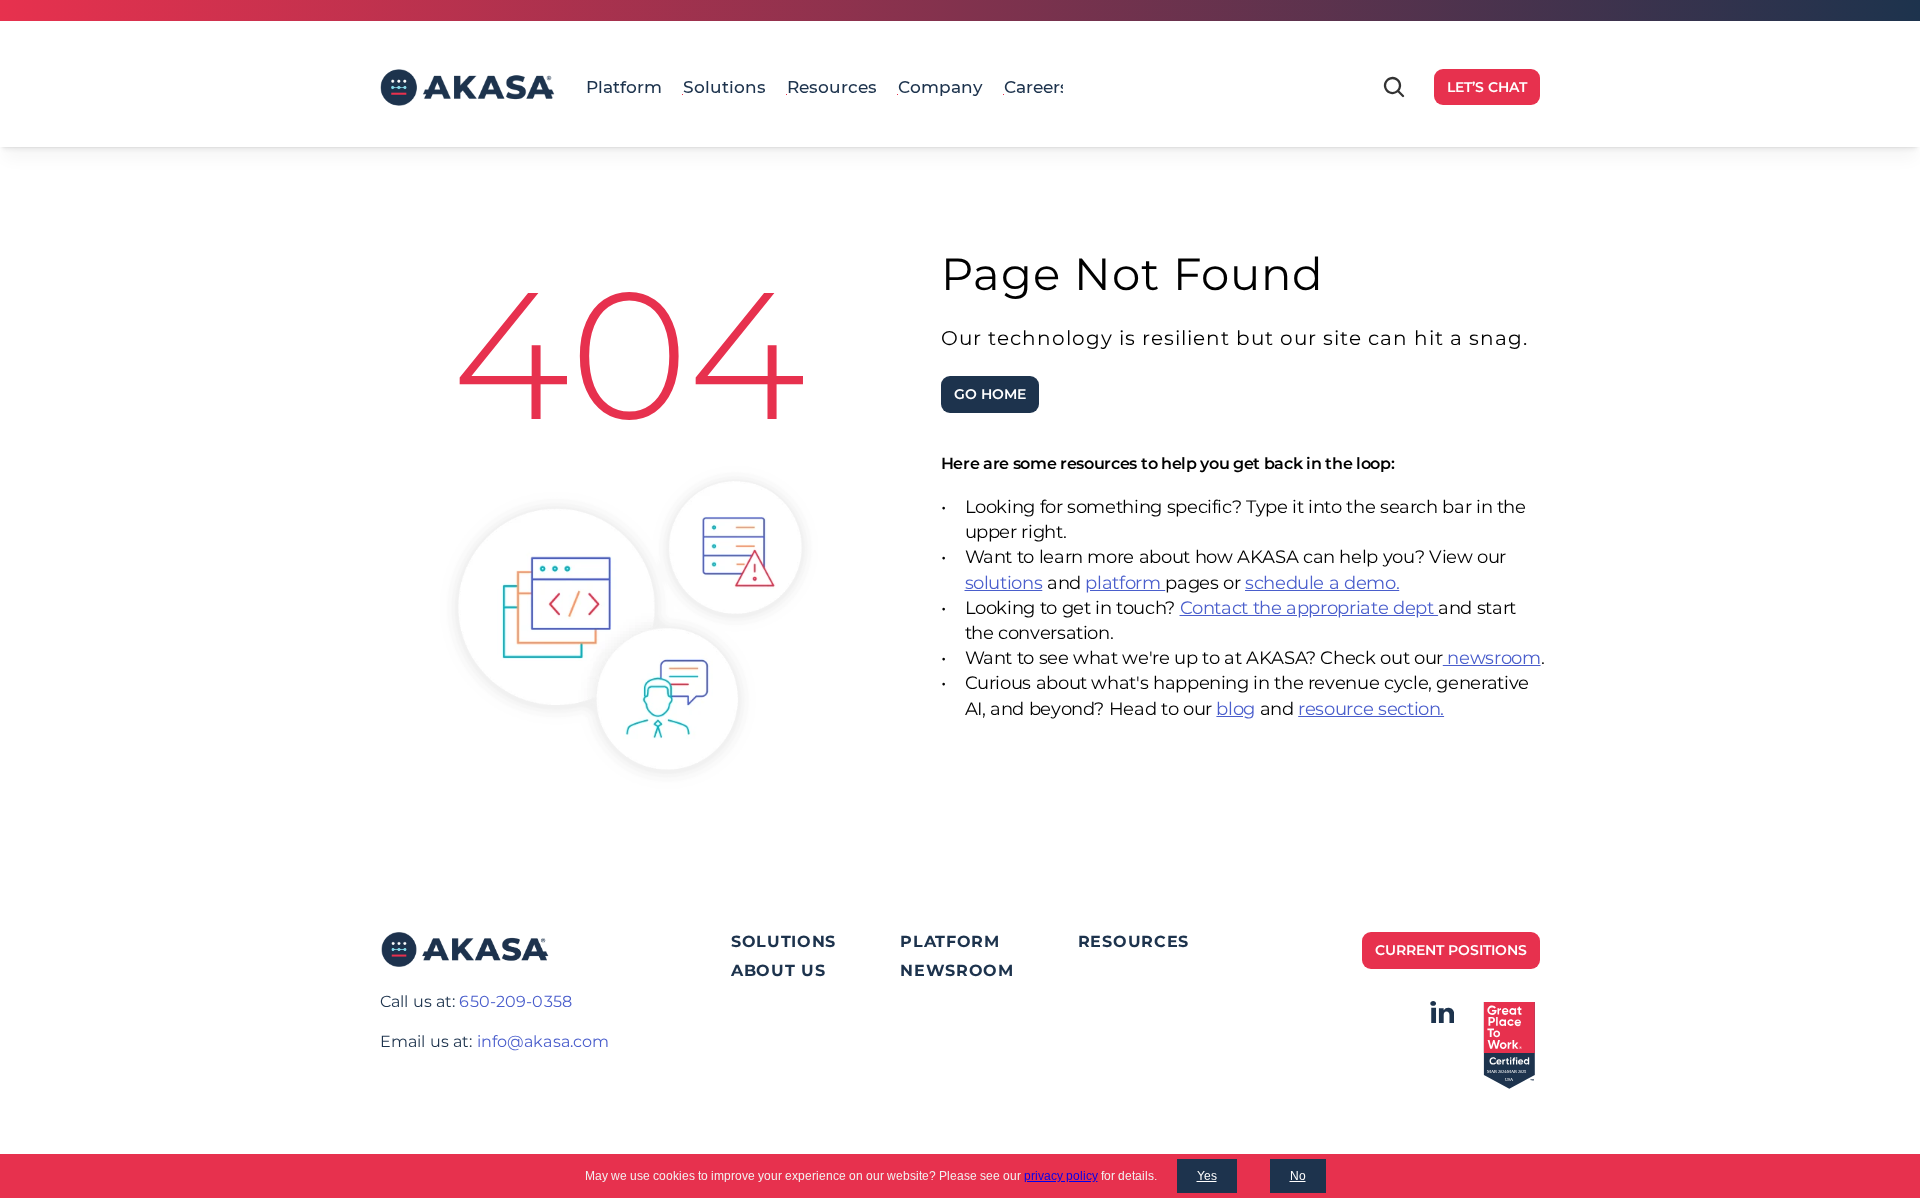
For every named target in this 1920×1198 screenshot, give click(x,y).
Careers (1036, 87)
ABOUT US (778, 970)
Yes (1207, 1176)
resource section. (1371, 709)
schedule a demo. (1322, 583)
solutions (1004, 583)
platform (1125, 583)
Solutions (724, 87)
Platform (624, 87)
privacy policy (1061, 1176)
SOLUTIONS (783, 941)
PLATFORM (950, 941)
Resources (832, 87)
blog (1235, 709)
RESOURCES (1133, 941)
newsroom (1492, 658)
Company (940, 87)
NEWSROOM (957, 970)
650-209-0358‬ (515, 1001)
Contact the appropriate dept (1309, 608)
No (1298, 1176)
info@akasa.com (543, 1041)
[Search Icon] (1394, 87)
